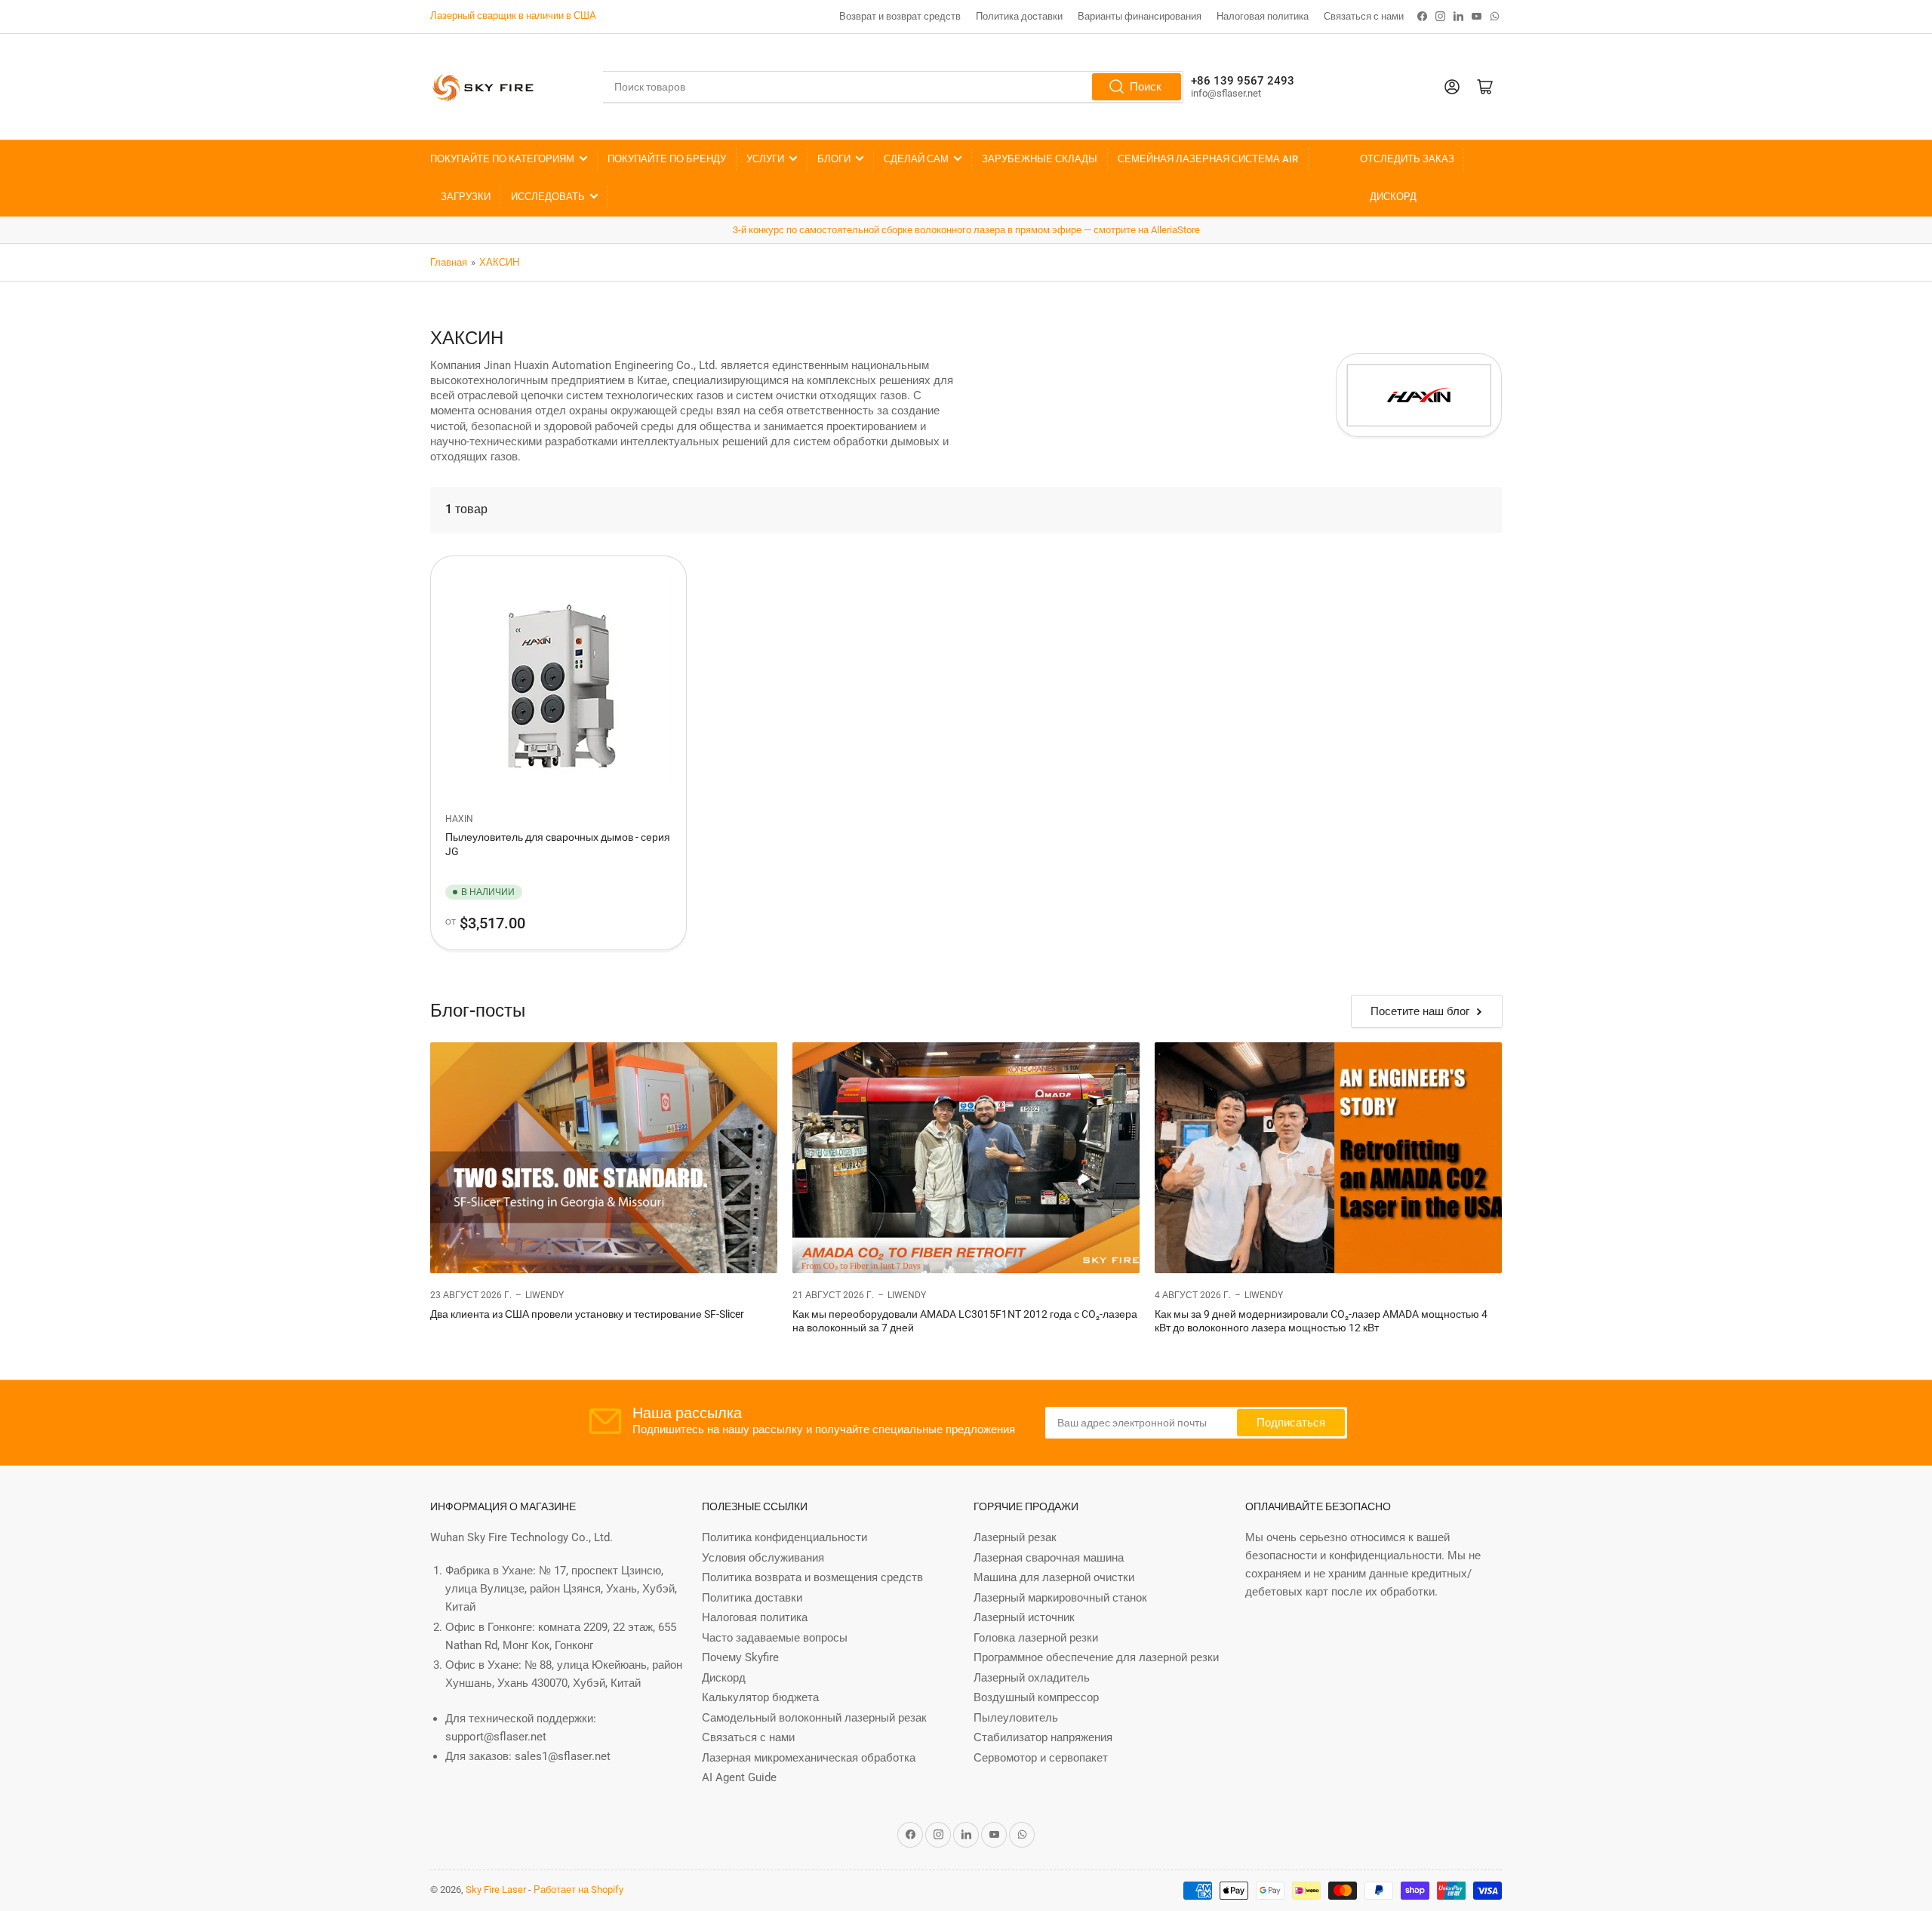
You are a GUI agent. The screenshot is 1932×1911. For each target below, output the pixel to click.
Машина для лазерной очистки (1054, 1577)
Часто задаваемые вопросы (775, 1638)
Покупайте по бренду (667, 159)
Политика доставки (1019, 16)
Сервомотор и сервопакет (1041, 1758)
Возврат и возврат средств (900, 16)
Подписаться (1291, 1423)
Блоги (834, 159)
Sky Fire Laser (496, 1889)
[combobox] (893, 87)
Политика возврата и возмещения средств (812, 1577)
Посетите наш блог (1420, 1011)
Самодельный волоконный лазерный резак (814, 1718)
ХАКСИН (499, 262)
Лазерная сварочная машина (1049, 1558)
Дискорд (1393, 197)
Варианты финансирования (1140, 16)
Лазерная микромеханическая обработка (809, 1758)
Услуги (765, 159)
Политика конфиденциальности (784, 1537)
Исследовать (548, 197)
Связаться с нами (1364, 16)
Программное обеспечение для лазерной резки (1096, 1657)
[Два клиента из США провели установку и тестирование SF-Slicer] (604, 1158)
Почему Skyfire (740, 1657)
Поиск (1146, 87)
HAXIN (459, 819)
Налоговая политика (1263, 16)
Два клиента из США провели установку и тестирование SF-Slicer (587, 1314)
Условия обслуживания (763, 1558)
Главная (449, 262)
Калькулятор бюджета (760, 1697)
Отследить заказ (1407, 159)
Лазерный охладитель (1032, 1678)
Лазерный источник (1024, 1617)
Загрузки (466, 197)
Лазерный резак (1015, 1537)
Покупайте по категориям (502, 159)
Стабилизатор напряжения (1043, 1737)
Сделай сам (916, 159)
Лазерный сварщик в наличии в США (513, 15)
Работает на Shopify (578, 1889)
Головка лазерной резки (1036, 1638)
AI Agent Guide (739, 1777)
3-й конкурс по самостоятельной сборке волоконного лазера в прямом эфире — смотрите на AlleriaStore (966, 230)
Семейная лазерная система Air (1208, 159)
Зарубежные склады (1040, 159)
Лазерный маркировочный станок (1060, 1598)
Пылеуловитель (1016, 1718)
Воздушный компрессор (1036, 1697)
